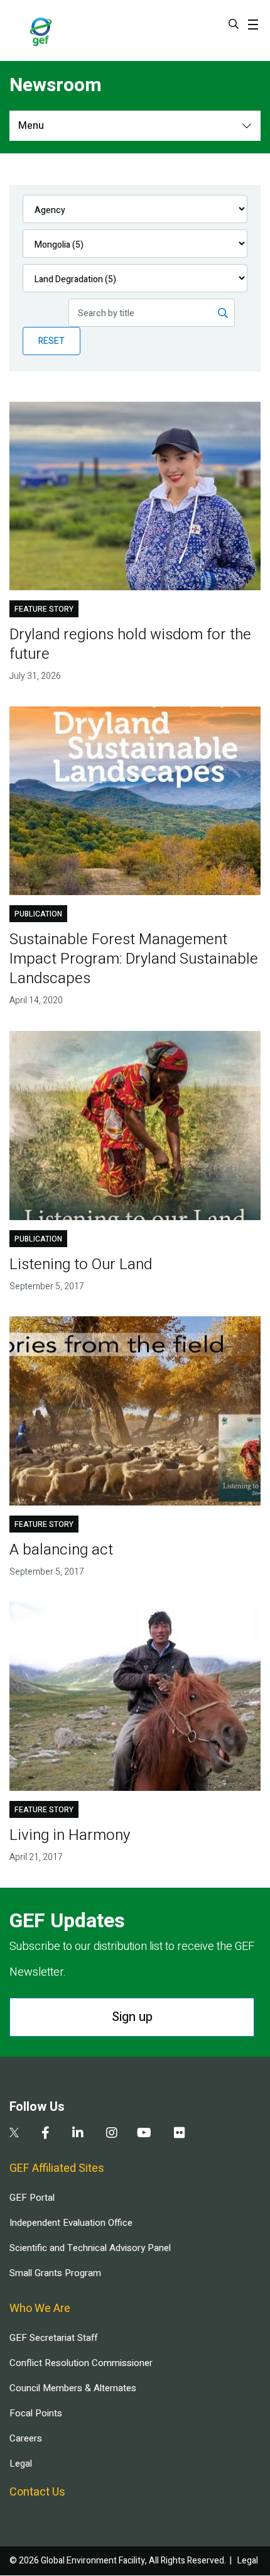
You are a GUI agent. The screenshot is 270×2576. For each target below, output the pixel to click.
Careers (26, 2438)
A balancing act (61, 1550)
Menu (31, 126)
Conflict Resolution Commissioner (81, 2363)
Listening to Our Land (81, 1264)
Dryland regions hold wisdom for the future (130, 644)
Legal (21, 2463)
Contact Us (37, 2492)
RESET (51, 341)
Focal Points (36, 2413)
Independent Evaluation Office (71, 2223)
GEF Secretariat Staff (53, 2338)
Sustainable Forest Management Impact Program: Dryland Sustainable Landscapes (134, 959)
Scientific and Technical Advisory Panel (90, 2248)
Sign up (132, 2017)
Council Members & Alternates (73, 2388)
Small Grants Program (55, 2273)
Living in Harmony (70, 1835)
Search (234, 24)
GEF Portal (32, 2198)
